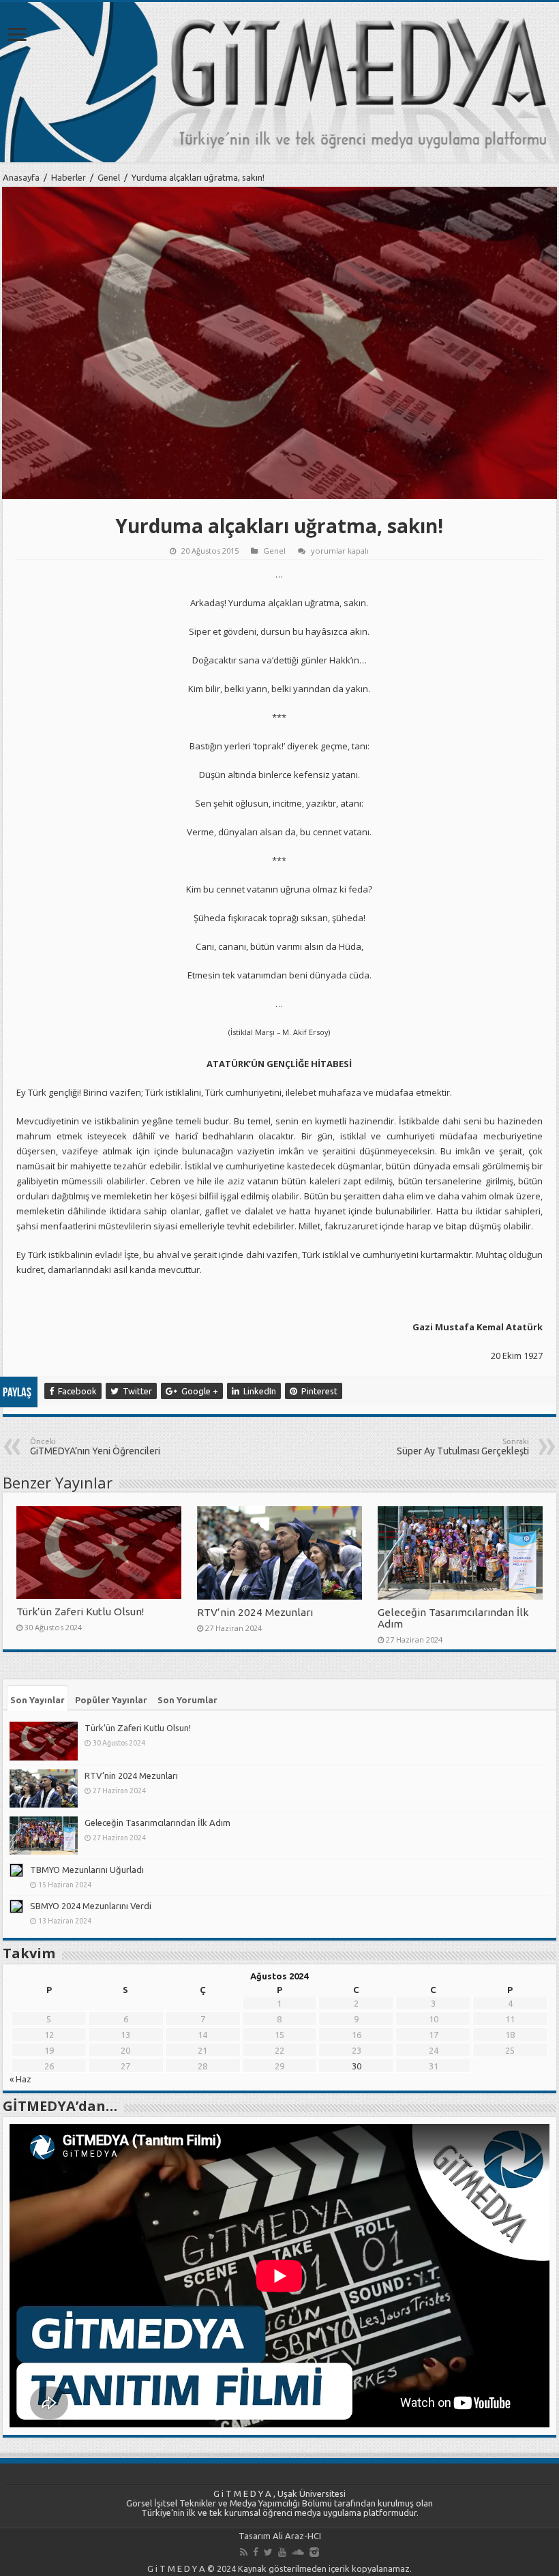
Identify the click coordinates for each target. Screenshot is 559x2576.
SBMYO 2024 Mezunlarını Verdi (91, 1906)
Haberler (69, 177)
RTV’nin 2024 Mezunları (255, 1612)
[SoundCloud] (298, 2552)
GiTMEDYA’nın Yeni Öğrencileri (95, 1447)
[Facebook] (256, 2552)
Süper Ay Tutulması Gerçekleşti (463, 1447)
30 (357, 2066)
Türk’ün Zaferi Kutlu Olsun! (80, 1612)
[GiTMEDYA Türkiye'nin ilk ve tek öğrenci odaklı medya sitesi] (279, 82)
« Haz (20, 2079)
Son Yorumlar (187, 1700)
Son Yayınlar (37, 1700)
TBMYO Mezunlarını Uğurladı (87, 1870)
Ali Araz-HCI (297, 2536)
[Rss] (244, 2552)
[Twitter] (268, 2552)
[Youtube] (282, 2552)
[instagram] (314, 2552)
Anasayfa (21, 177)
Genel (109, 177)
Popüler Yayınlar (111, 1700)
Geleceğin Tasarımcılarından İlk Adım (157, 1823)
